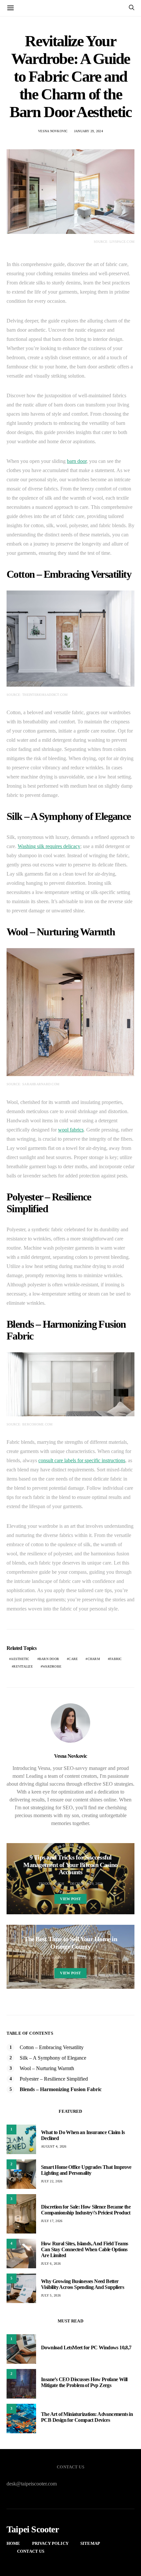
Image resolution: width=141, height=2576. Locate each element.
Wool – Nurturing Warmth (47, 2068)
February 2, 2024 (85, 1958)
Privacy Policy (50, 2543)
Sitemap (90, 2543)
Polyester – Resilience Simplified (54, 2079)
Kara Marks (53, 1958)
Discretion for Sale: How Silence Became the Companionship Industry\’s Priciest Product (86, 2210)
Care (73, 1659)
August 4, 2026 (54, 2146)
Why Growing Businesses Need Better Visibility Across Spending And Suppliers (82, 2284)
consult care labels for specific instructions (82, 1460)
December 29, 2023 (86, 1884)
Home (13, 2543)
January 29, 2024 (89, 131)
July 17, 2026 (52, 2221)
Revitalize (23, 1666)
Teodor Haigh (51, 1884)
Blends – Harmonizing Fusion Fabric (61, 2089)
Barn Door (49, 1659)
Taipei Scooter (33, 2529)
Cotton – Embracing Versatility (52, 2047)
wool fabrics (71, 1130)
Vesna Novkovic (53, 131)
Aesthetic (20, 1659)
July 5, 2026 (51, 2295)
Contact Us (31, 2551)
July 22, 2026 (52, 2181)
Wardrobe (52, 1666)
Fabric (116, 1659)
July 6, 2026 (51, 2264)
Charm (94, 1659)
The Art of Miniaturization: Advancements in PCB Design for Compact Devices (87, 2417)
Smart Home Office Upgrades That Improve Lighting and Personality (86, 2170)
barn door (77, 461)
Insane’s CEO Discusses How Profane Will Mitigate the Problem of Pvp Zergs (84, 2382)
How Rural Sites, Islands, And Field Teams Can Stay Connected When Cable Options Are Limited (84, 2249)
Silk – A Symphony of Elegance (53, 2058)
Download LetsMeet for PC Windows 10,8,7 (86, 2347)
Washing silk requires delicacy (49, 846)
